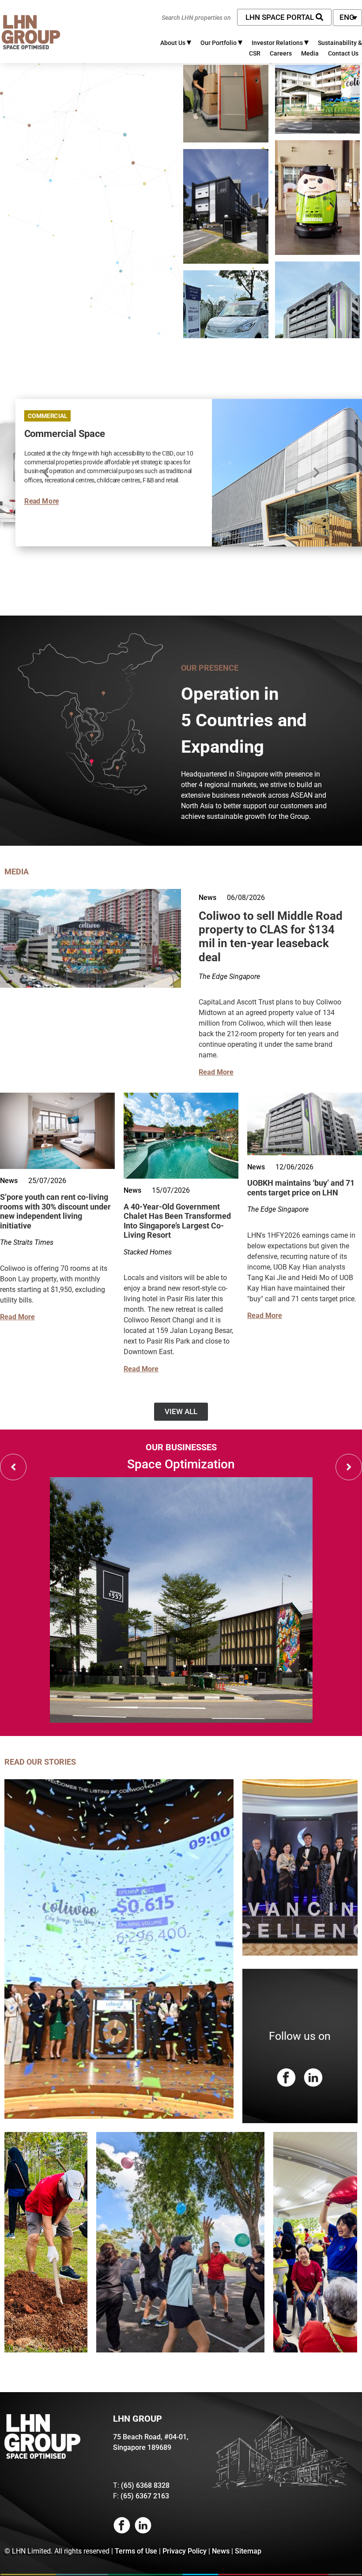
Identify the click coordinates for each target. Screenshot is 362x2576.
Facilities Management (181, 1464)
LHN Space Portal (281, 17)
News (207, 898)
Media (310, 53)
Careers (281, 53)
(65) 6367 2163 (145, 2496)
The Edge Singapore (229, 976)
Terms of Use (136, 2551)
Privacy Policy (185, 2551)
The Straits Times (27, 1242)
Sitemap (248, 2551)
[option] (181, 1583)
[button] (316, 473)
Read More (41, 501)
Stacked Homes (148, 1252)
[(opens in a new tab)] (90, 985)
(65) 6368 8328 (145, 2485)
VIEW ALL (181, 1411)
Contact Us (343, 53)
